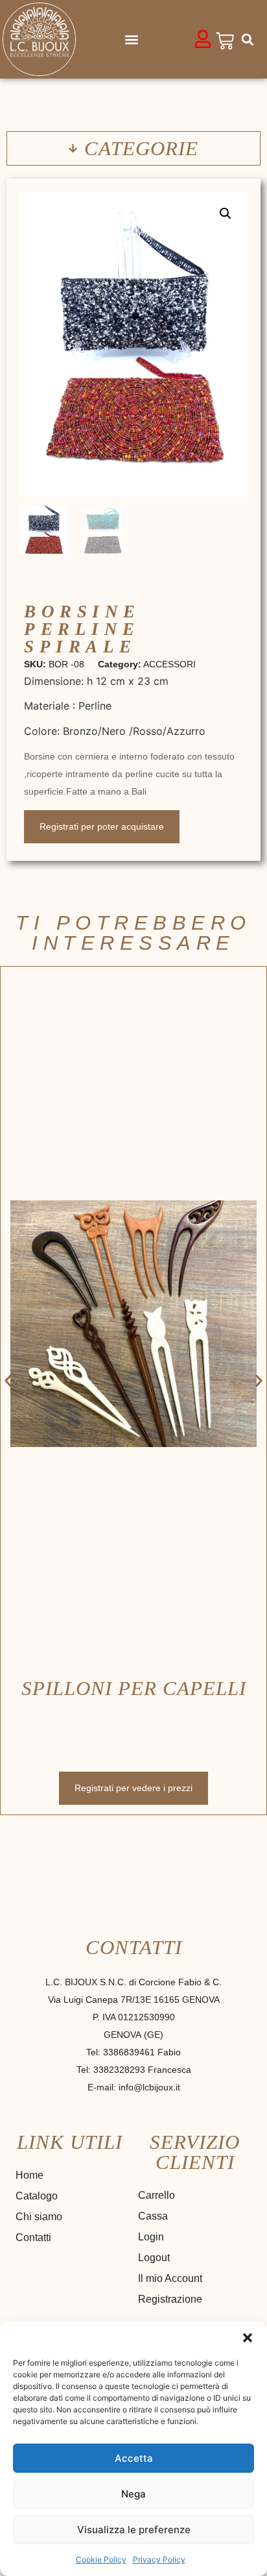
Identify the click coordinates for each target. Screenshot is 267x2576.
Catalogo (37, 2196)
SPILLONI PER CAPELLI (134, 1688)
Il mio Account (170, 2278)
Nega (133, 2494)
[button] (248, 2338)
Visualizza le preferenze (134, 2530)
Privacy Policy (159, 2559)
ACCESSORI (169, 664)
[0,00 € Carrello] (225, 41)
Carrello (157, 2195)
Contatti (33, 2237)
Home (29, 2175)
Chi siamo (39, 2217)
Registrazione (170, 2299)
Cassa (153, 2216)
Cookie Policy (101, 2559)
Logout (154, 2258)
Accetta (134, 2458)
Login (151, 2237)
